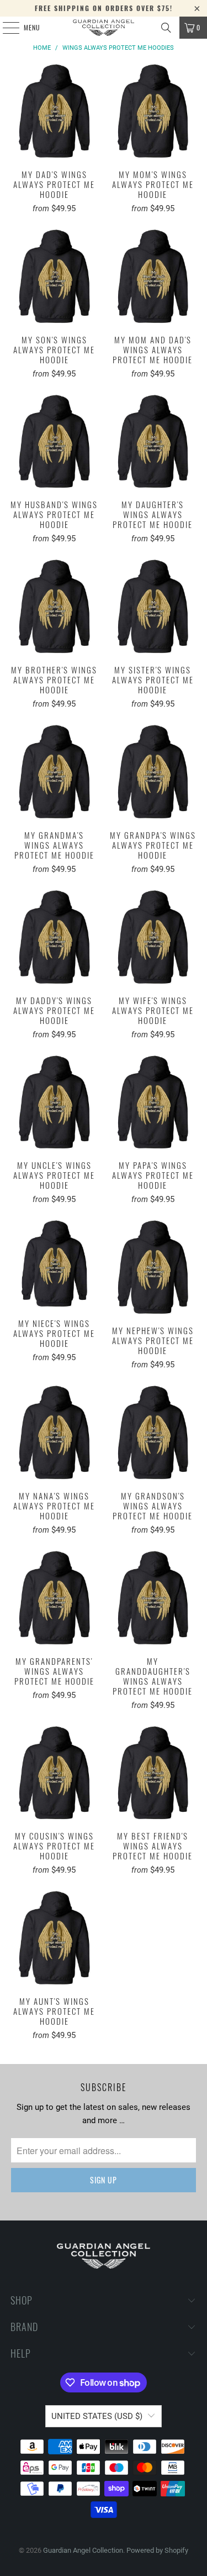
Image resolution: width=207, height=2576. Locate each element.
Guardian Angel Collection (83, 2550)
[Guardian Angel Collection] (104, 28)
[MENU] (5, 28)
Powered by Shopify (157, 2550)
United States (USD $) (97, 2416)
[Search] (166, 28)
